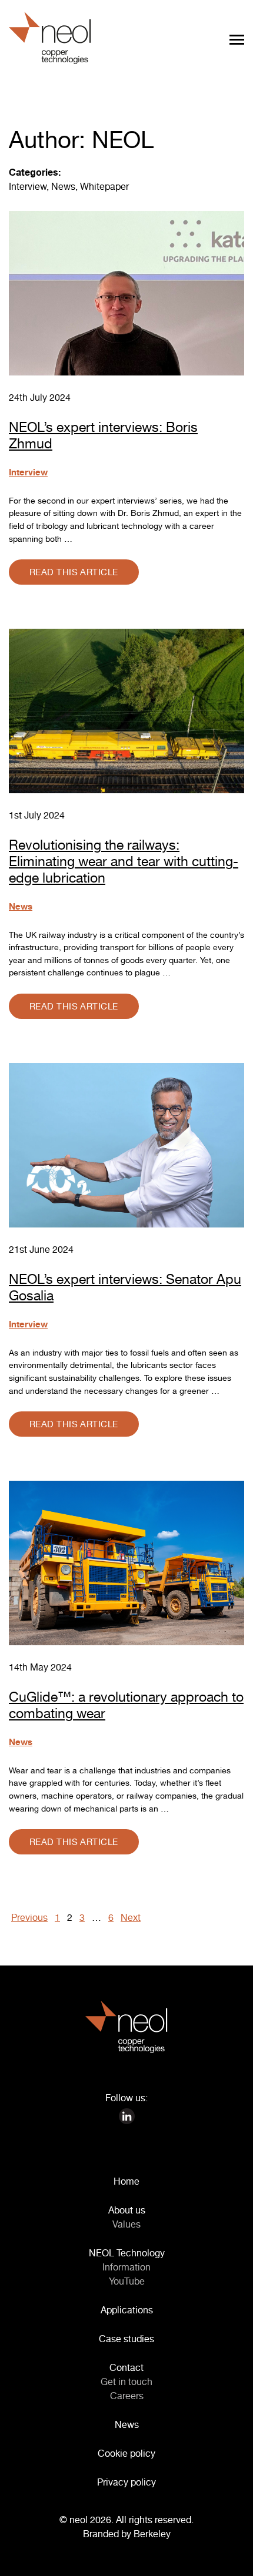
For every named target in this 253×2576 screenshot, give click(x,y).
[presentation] (235, 2558)
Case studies (126, 2339)
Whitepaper (104, 186)
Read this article (74, 572)
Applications (127, 2310)
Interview (28, 186)
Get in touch (126, 2382)
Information (126, 2267)
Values (126, 2224)
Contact (126, 2367)
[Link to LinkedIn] (127, 2115)
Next (131, 1917)
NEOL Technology (127, 2253)
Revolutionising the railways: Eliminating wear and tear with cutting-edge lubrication (124, 861)
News (63, 186)
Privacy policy (126, 2482)
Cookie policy (126, 2453)
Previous (29, 1917)
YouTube (127, 2281)
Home (126, 2181)
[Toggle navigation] (237, 39)
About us (127, 2210)
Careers (127, 2396)
